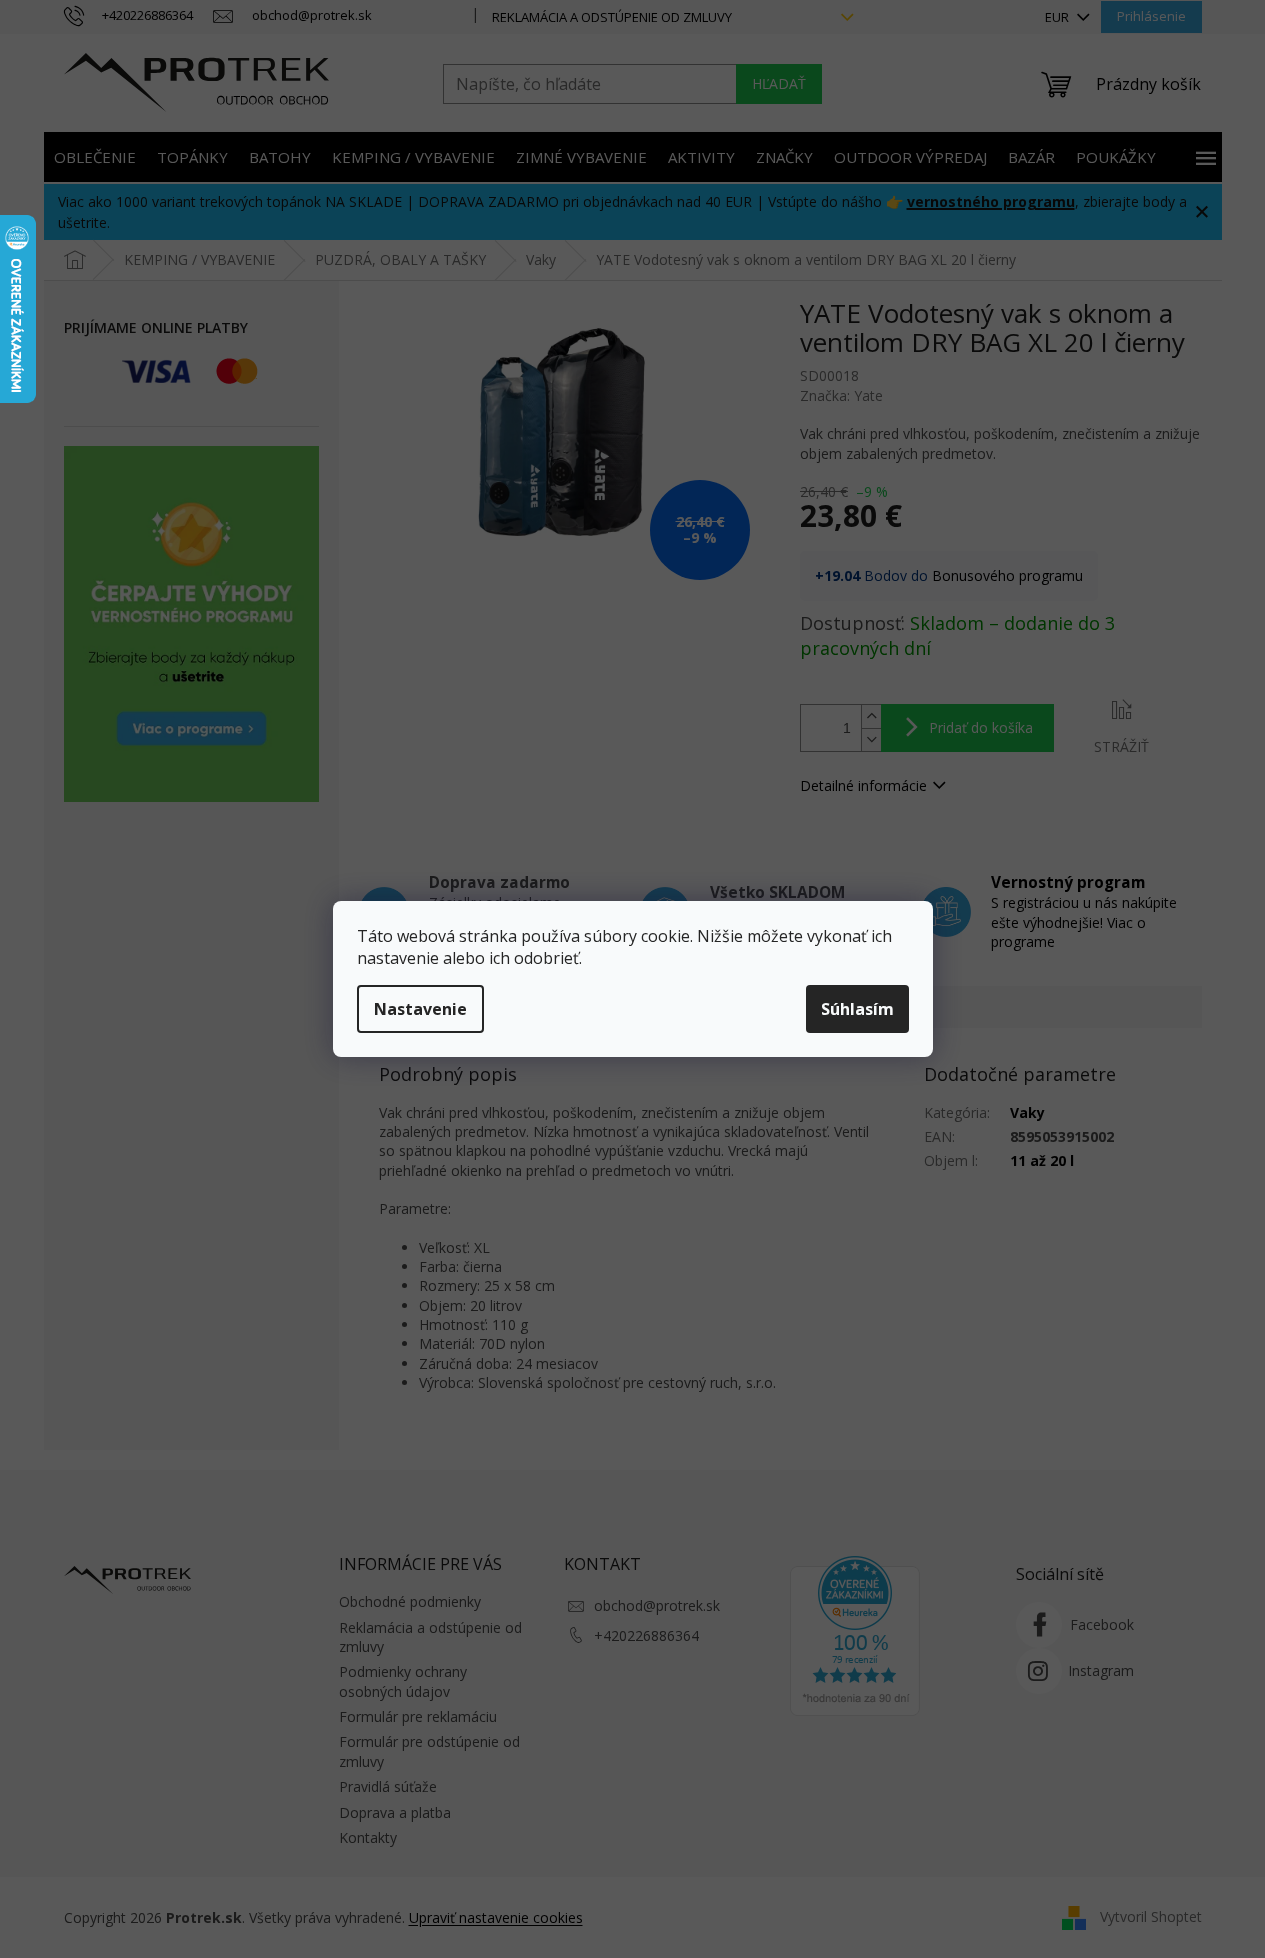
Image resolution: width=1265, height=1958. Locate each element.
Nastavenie (420, 1009)
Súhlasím (857, 1009)
